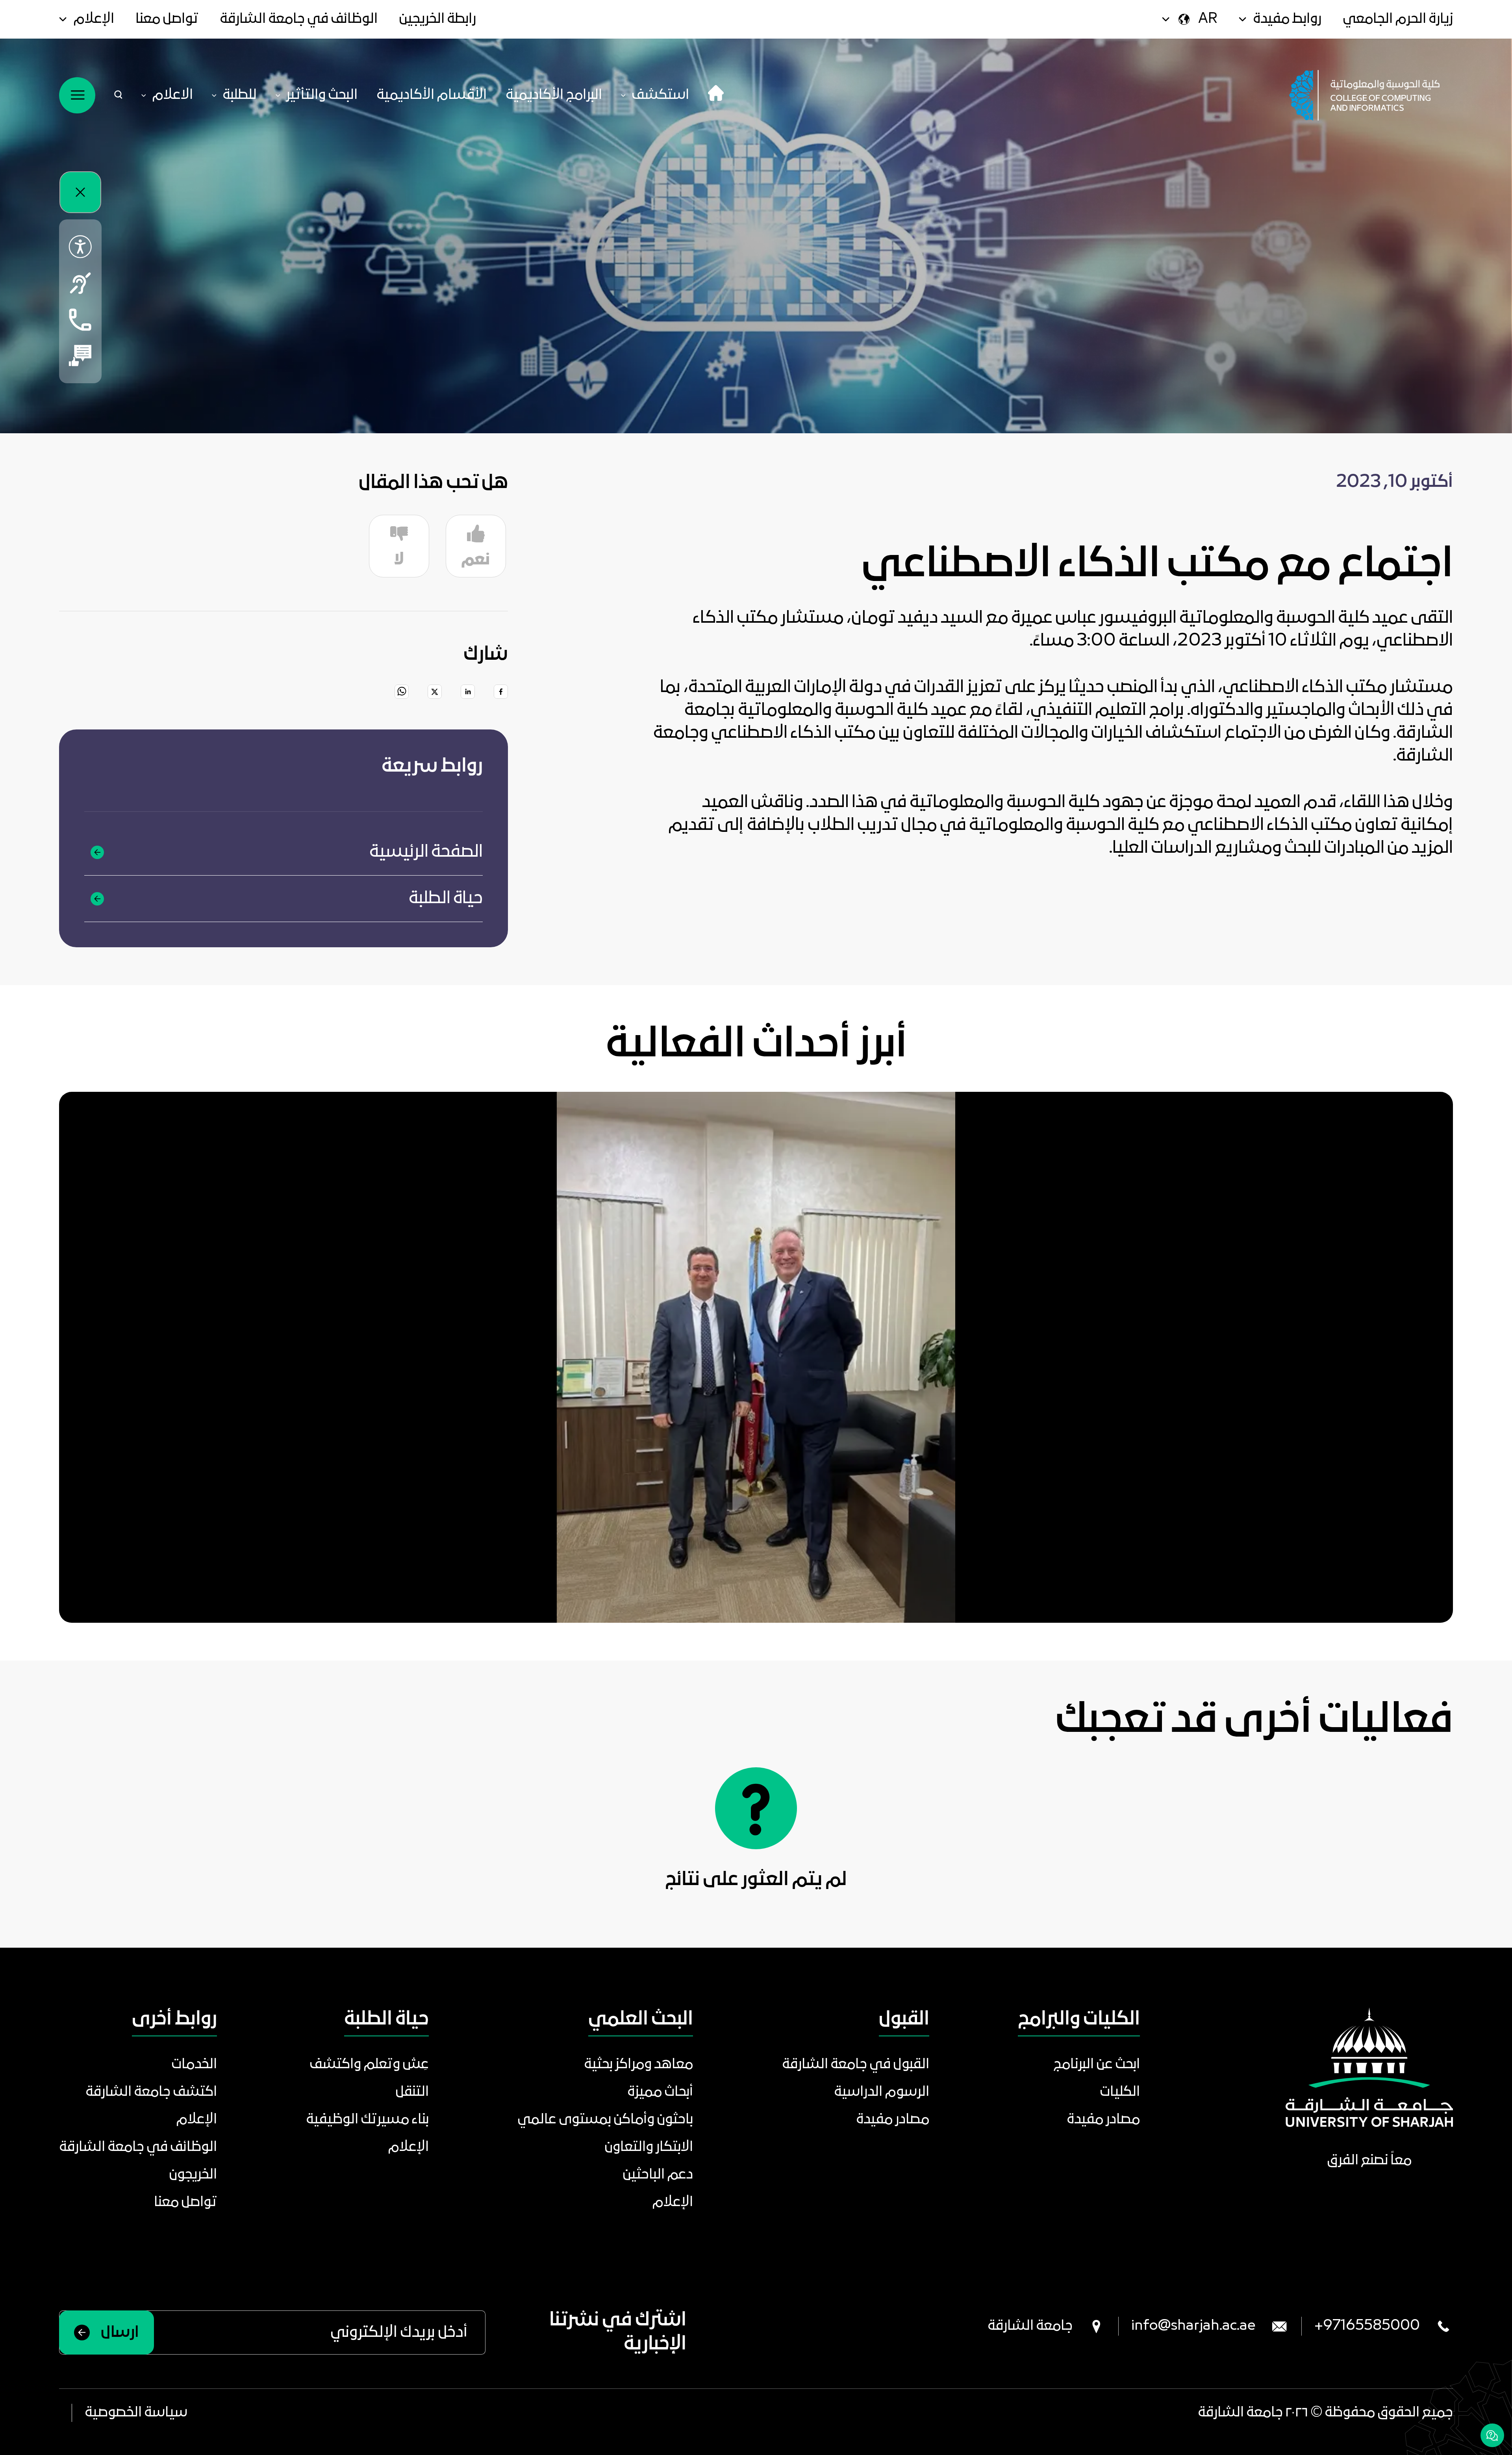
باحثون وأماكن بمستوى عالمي (605, 2120)
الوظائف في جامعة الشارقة (299, 19)
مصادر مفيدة (1103, 2120)
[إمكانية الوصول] (80, 247)
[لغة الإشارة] (80, 283)
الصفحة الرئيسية (426, 852)
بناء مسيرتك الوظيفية (367, 2120)
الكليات (1120, 2092)
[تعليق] (80, 356)
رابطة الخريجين (437, 19)
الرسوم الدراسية (882, 2092)
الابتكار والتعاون (649, 2147)
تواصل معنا (167, 19)
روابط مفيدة (1287, 19)
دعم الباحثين (658, 2175)
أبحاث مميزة (660, 2092)
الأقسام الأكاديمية (432, 95)
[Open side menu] (77, 95)
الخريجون (193, 2175)
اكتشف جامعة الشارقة (151, 2092)
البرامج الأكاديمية (554, 95)
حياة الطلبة (446, 899)
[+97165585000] (80, 319)
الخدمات (194, 2065)
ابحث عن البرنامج (1097, 2065)
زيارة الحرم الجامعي (1398, 19)
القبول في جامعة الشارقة (856, 2065)
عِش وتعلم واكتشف (369, 2065)
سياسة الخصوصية (136, 2413)
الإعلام (94, 19)
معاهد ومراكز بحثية (638, 2065)
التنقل (412, 2092)
